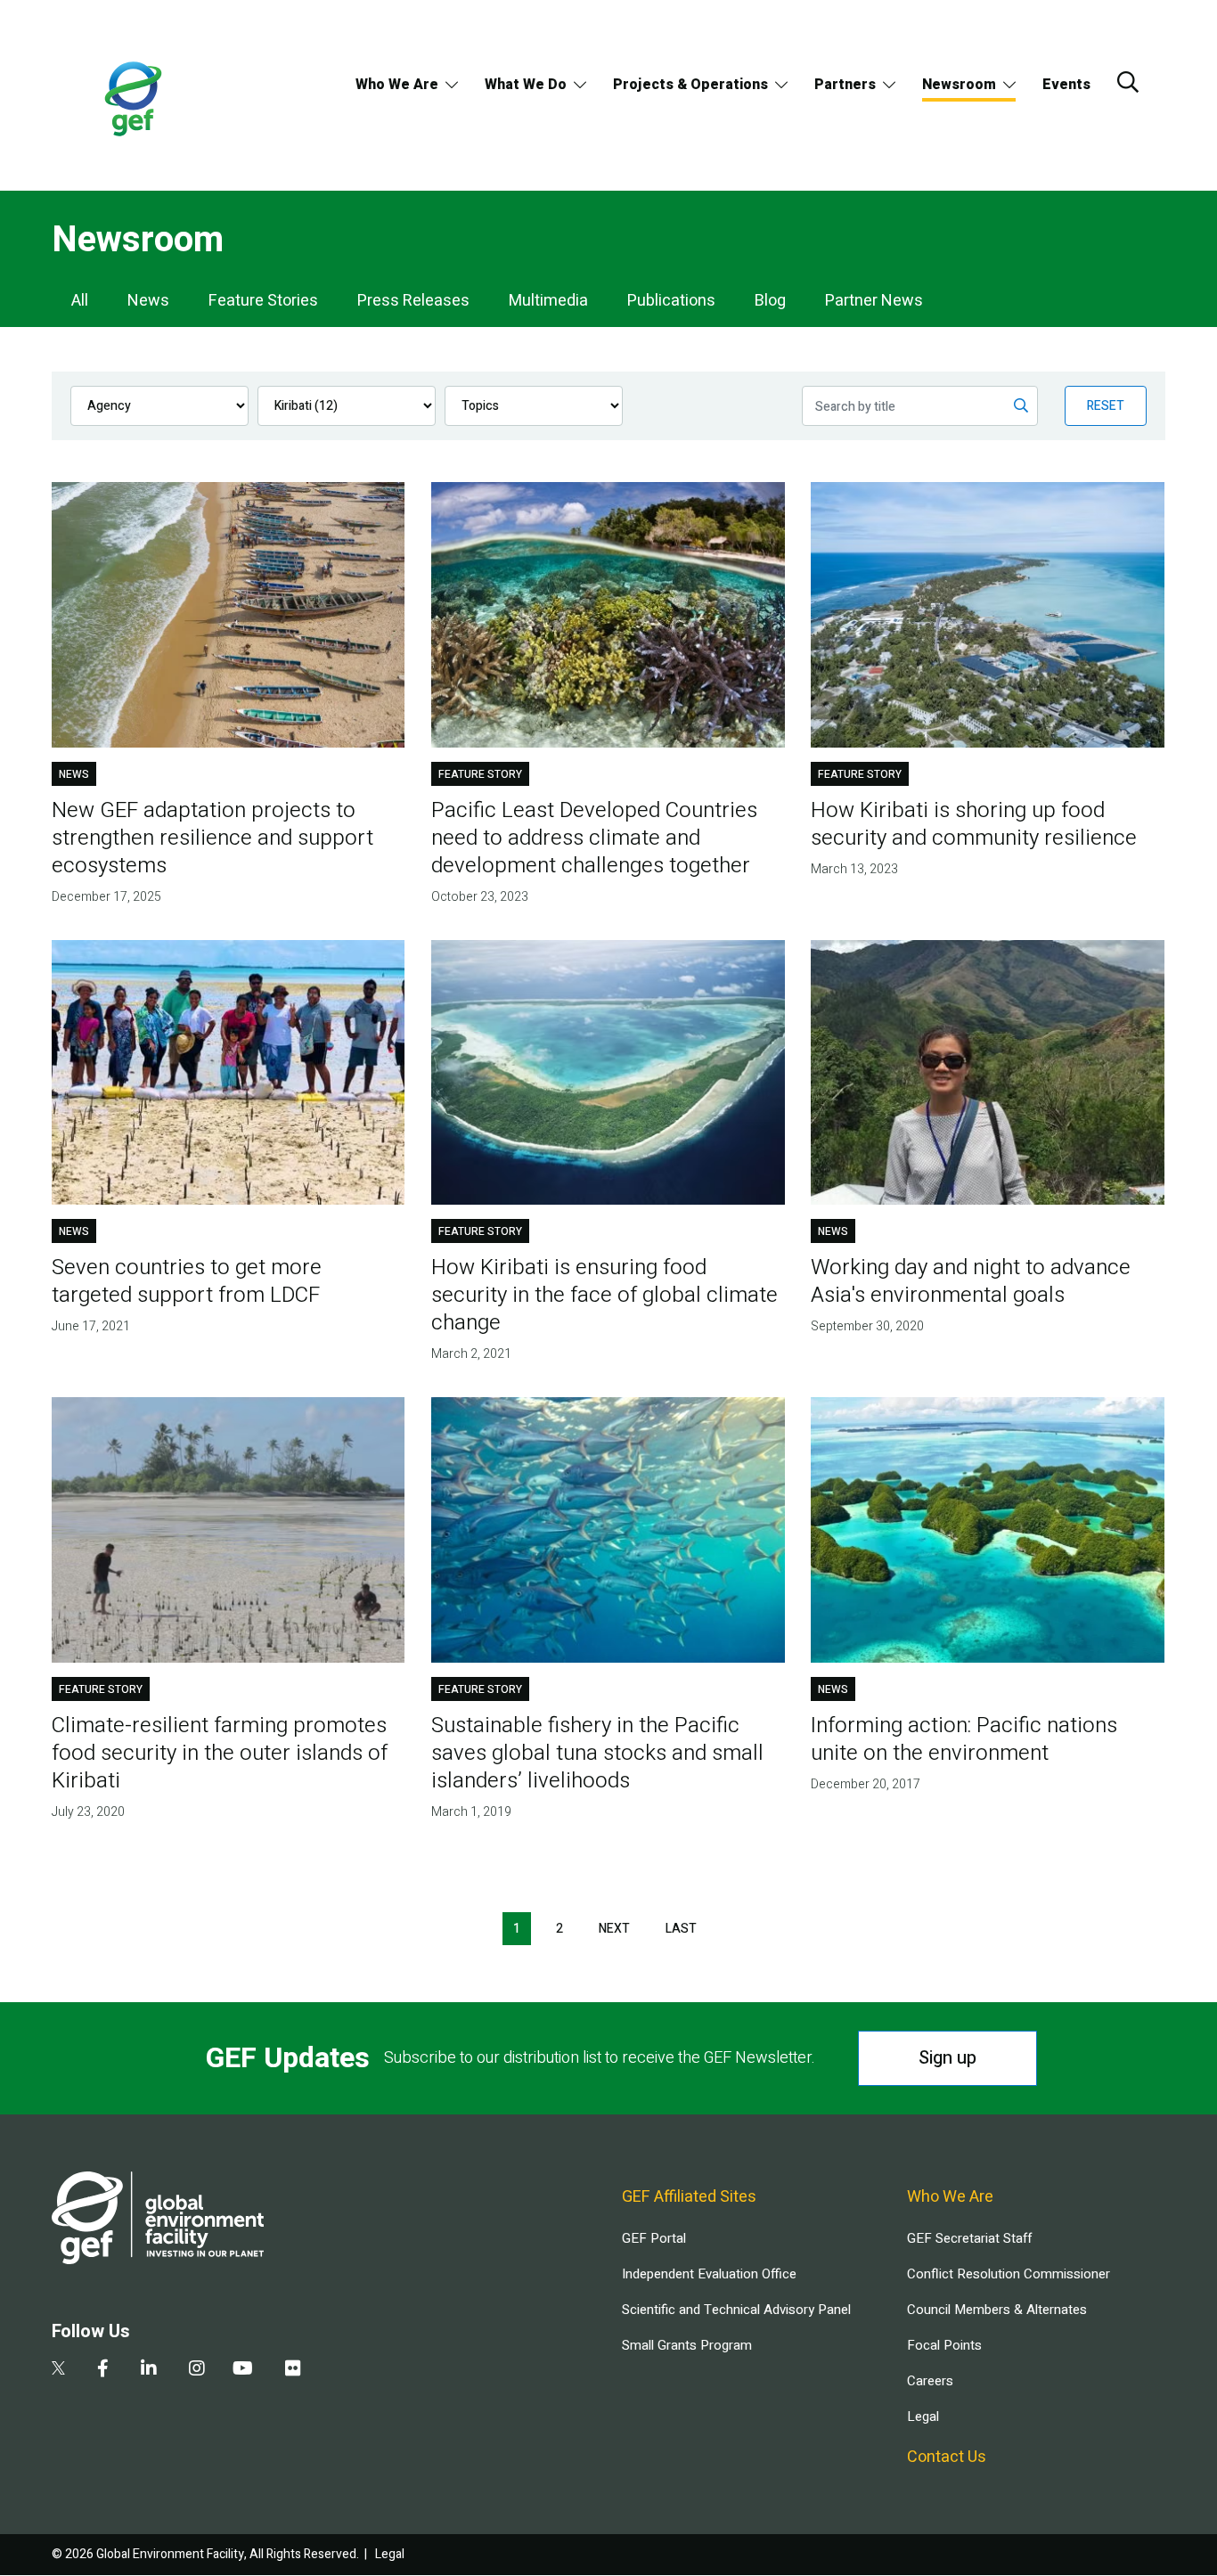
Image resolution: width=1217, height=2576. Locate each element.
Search (1128, 82)
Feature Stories (263, 301)
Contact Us (947, 2457)
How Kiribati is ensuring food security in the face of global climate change (604, 1295)
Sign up (947, 2058)
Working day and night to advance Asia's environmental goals (971, 1281)
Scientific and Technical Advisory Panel (736, 2310)
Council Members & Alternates (997, 2310)
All (80, 301)
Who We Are (397, 85)
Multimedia (548, 301)
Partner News (874, 301)
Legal (923, 2417)
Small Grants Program (687, 2345)
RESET (1106, 406)
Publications (671, 301)
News (148, 301)
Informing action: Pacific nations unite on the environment (964, 1739)
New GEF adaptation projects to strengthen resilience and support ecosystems (212, 838)
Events (1066, 85)
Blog (770, 301)
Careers (930, 2381)
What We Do (526, 85)
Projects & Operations (690, 85)
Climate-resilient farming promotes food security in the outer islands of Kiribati (220, 1753)
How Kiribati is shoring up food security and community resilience (974, 824)
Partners (845, 85)
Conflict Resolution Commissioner (1009, 2274)
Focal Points (944, 2345)
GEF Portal (654, 2238)
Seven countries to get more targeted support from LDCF (187, 1281)
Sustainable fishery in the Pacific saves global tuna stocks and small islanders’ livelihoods (597, 1753)
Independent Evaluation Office (709, 2274)
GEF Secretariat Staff (969, 2238)
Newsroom (959, 85)
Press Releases (413, 301)
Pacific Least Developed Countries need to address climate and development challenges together (594, 838)
